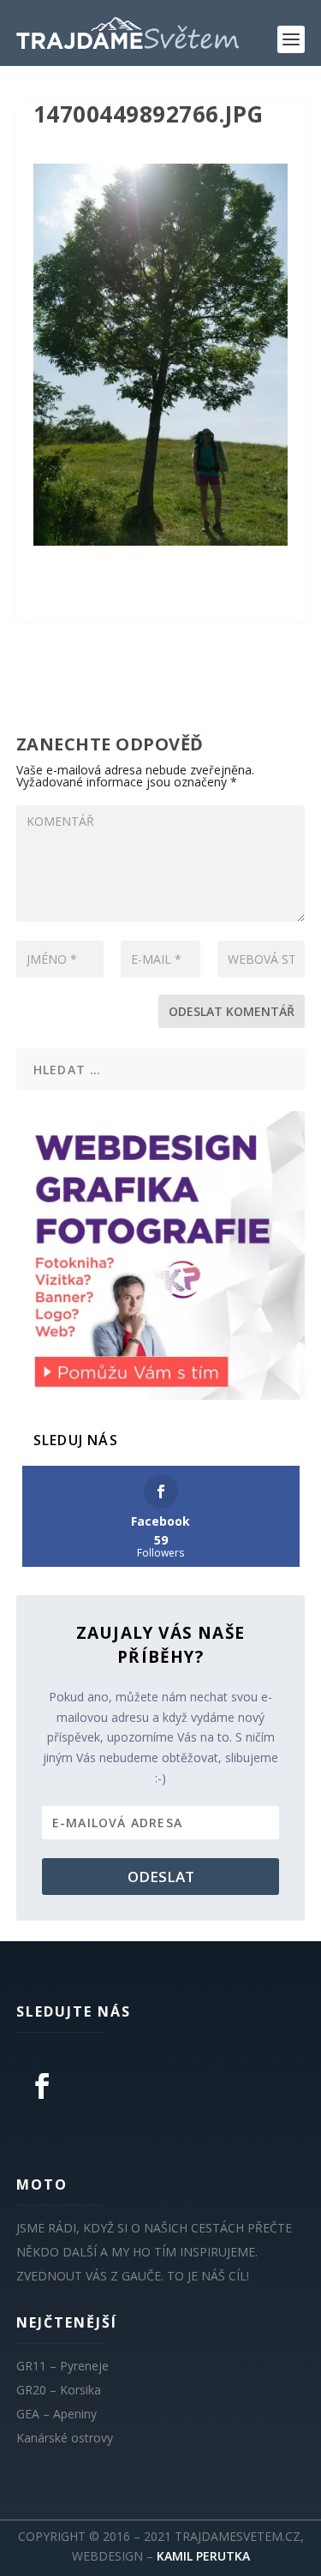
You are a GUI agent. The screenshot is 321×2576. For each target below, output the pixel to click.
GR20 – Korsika (59, 2390)
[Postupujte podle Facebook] (42, 2086)
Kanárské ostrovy (65, 2438)
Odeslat (161, 1877)
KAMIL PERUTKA (203, 2556)
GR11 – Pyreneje (62, 2366)
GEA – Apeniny (56, 2414)
